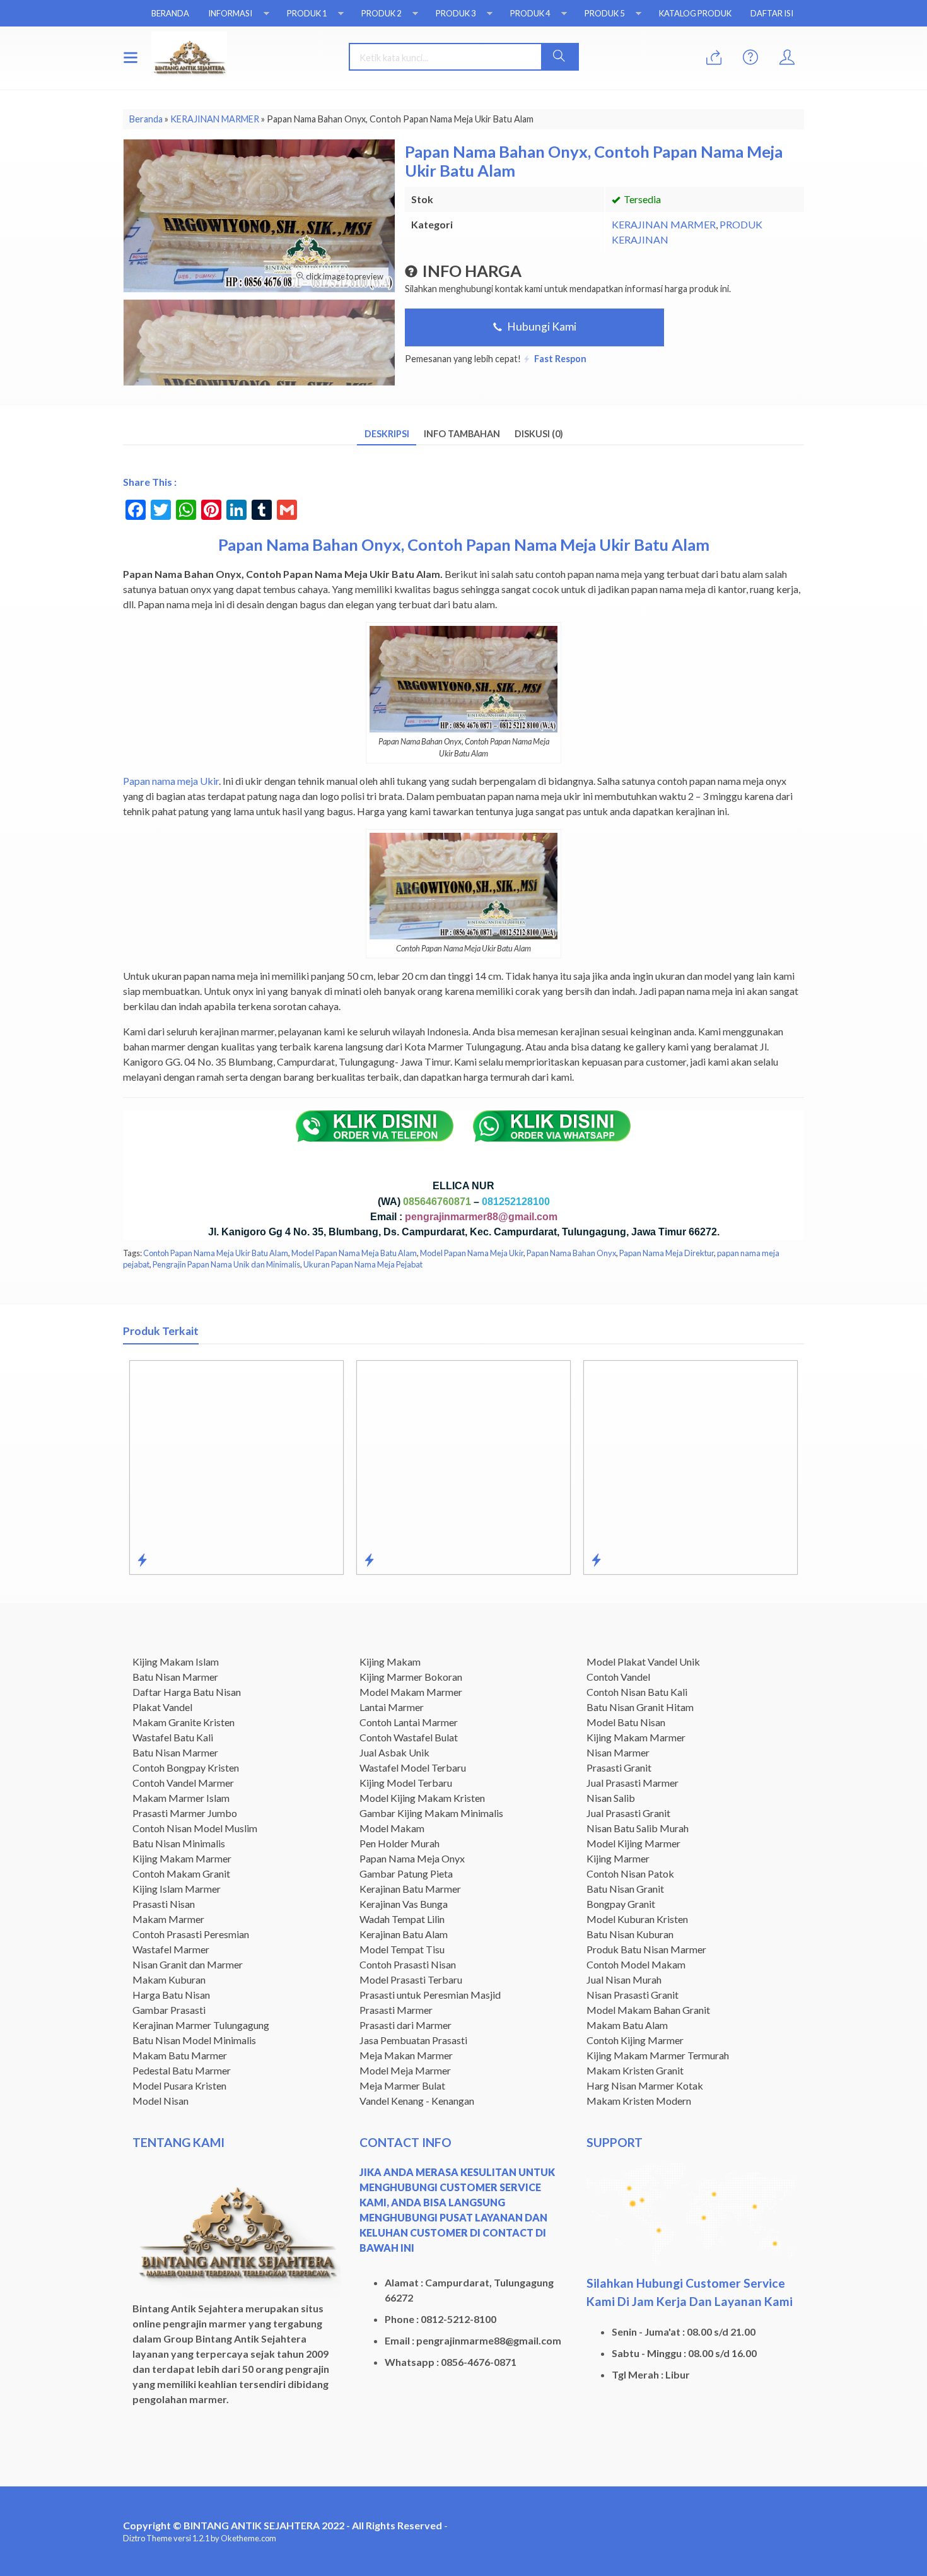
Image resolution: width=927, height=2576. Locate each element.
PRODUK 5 (604, 13)
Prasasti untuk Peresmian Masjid (430, 1995)
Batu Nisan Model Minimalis (194, 2040)
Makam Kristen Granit (635, 2070)
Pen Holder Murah (399, 1843)
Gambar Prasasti (169, 2010)
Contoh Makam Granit (181, 1873)
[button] (559, 57)
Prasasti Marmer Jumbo (185, 1813)
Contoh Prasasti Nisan (408, 1964)
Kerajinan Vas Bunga (404, 1904)
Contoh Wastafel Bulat (409, 1737)
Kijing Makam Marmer (182, 1858)
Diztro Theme (148, 2538)
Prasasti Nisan (164, 1904)
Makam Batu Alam (627, 2025)
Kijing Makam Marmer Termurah (658, 2055)
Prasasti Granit (619, 1767)
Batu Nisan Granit (625, 1889)
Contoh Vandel (618, 1677)
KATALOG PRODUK (695, 13)
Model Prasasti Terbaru (411, 1979)
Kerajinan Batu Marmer (410, 1889)
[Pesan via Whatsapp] (714, 58)
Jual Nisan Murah (624, 1979)
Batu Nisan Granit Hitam (640, 1707)
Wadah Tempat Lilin (402, 1919)
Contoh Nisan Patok (630, 1873)
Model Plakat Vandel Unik (643, 1661)
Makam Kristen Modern (639, 2101)
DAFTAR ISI (772, 13)
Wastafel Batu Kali (173, 1737)
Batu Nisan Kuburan (630, 1934)
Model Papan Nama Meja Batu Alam (354, 1253)
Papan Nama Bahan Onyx (571, 1253)
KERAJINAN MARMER (664, 224)
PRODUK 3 (456, 13)
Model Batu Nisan (626, 1722)
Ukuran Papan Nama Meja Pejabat (363, 1264)
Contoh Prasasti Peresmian (191, 1934)
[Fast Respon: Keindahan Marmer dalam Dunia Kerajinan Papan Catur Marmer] (596, 1560)
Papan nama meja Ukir (171, 781)
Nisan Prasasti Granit (633, 1995)
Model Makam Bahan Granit (648, 2010)
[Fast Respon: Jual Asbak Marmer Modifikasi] (369, 1560)
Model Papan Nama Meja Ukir (472, 1253)
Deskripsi (387, 434)
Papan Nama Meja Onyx (412, 1858)
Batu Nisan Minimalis (179, 1843)
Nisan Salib (611, 1798)
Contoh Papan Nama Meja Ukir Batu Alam (216, 1253)
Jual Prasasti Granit (628, 1813)
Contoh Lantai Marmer (409, 1722)
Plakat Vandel (162, 1707)
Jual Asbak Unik (394, 1752)
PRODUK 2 (381, 13)
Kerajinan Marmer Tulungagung (201, 2025)
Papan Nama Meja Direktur (667, 1253)
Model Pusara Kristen (179, 2085)
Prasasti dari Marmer (405, 2025)
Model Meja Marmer (405, 2070)
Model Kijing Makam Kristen (422, 1798)
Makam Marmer (168, 1919)
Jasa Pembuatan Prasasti (413, 2040)
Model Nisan (160, 2101)
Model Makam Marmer (411, 1692)
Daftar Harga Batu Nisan (187, 1692)
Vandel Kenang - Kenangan (417, 2101)
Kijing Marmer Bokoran (411, 1677)
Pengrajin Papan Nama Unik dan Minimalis (226, 1264)
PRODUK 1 (307, 13)
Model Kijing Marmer (633, 1843)
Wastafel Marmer (171, 1949)
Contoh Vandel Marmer (183, 1783)
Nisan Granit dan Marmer (188, 1964)
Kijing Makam (390, 1661)
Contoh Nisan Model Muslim (195, 1828)
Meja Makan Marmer (406, 2055)
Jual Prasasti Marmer (633, 1783)
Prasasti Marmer (396, 2010)
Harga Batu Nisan (171, 1995)
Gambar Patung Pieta (406, 1873)
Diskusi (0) (539, 434)
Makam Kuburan (169, 1979)
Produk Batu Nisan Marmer (646, 1949)
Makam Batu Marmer (180, 2055)
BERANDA (170, 13)
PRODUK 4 (530, 13)
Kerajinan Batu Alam (404, 1934)
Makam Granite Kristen (184, 1722)
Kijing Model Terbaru (406, 1783)
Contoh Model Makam (636, 1964)
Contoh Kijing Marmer (635, 2040)
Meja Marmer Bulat (402, 2085)
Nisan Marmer (618, 1752)
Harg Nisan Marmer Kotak (645, 2085)
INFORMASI (230, 13)
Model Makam (392, 1828)
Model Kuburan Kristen (637, 1919)
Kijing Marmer (618, 1858)
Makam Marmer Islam (181, 1798)
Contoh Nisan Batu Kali (637, 1692)
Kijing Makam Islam (176, 1661)
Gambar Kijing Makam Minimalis (431, 1813)
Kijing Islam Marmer (177, 1889)
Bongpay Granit (621, 1904)
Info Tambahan (462, 434)
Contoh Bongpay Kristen (186, 1767)
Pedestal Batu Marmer (182, 2070)
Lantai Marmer (392, 1707)
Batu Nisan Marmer (175, 1677)
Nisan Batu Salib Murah (638, 1828)
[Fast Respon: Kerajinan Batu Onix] (142, 1560)
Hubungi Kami (541, 326)
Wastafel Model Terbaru (413, 1767)
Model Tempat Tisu (402, 1949)
